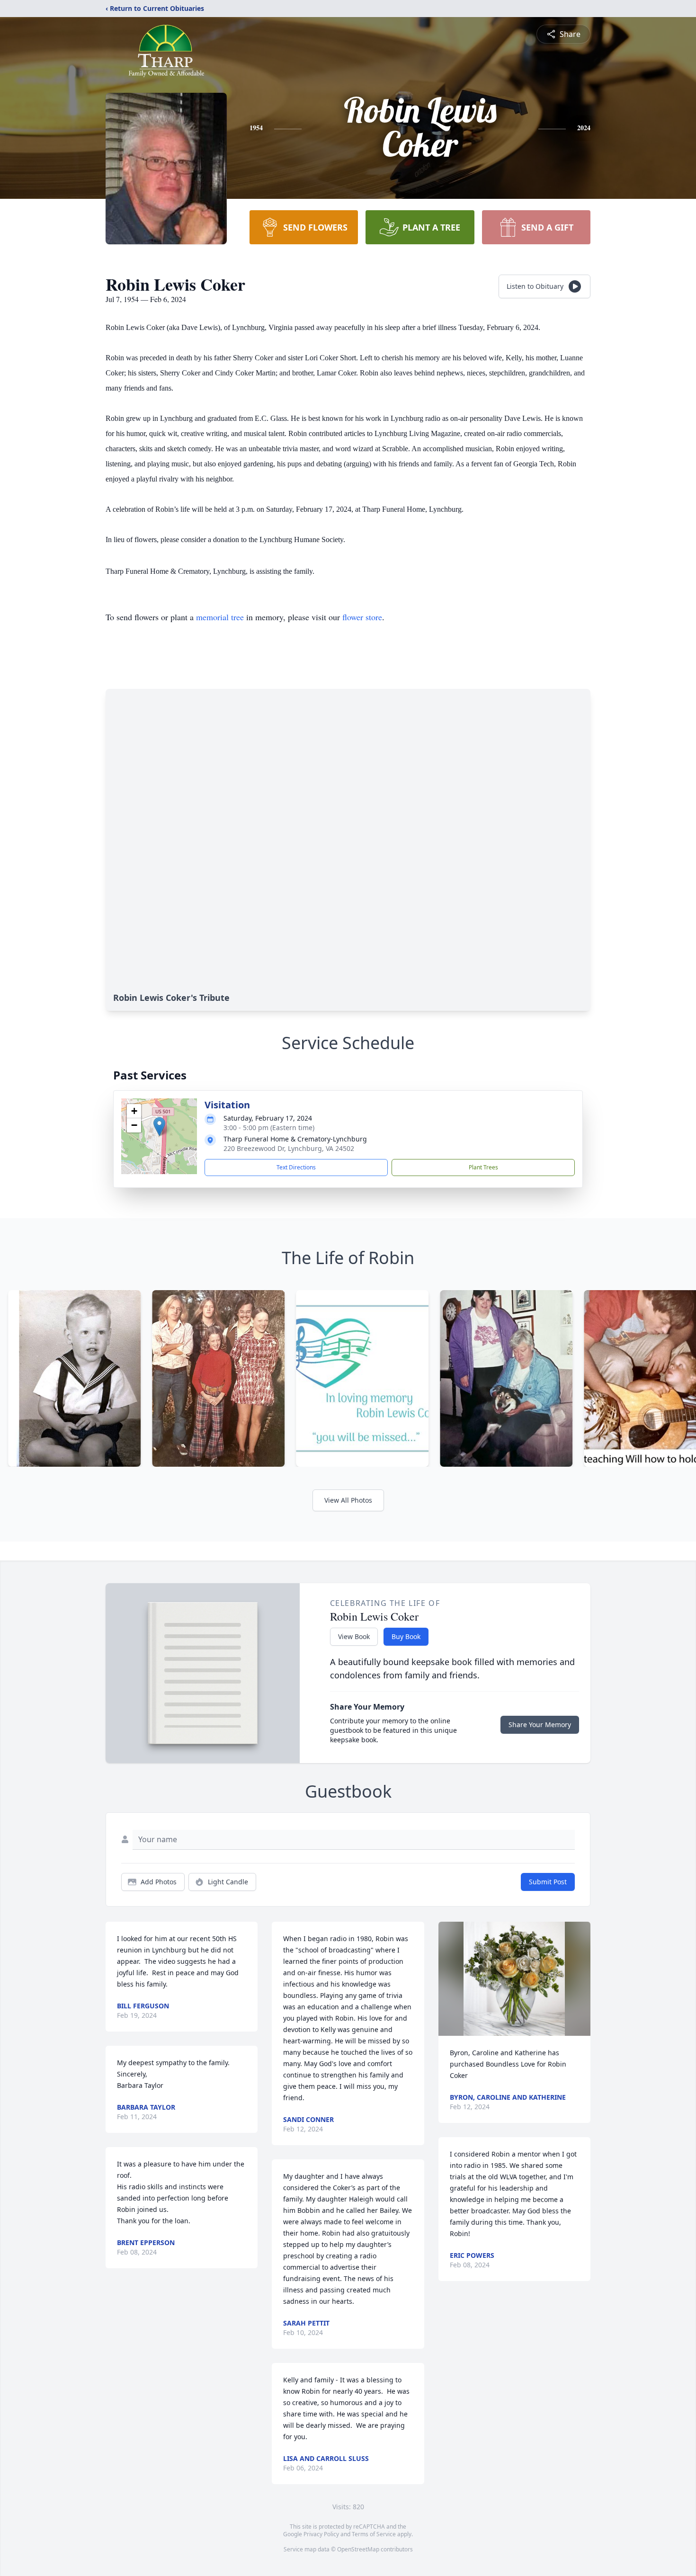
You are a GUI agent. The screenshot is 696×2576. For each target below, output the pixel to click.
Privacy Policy (321, 2534)
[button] (159, 1127)
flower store (362, 617)
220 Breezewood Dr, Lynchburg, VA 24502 (289, 1148)
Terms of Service (374, 2534)
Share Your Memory (540, 1725)
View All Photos (348, 1500)
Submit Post (548, 1882)
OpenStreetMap (358, 2549)
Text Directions (296, 1167)
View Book (354, 1636)
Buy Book (406, 1636)
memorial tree (220, 617)
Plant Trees (483, 1167)
